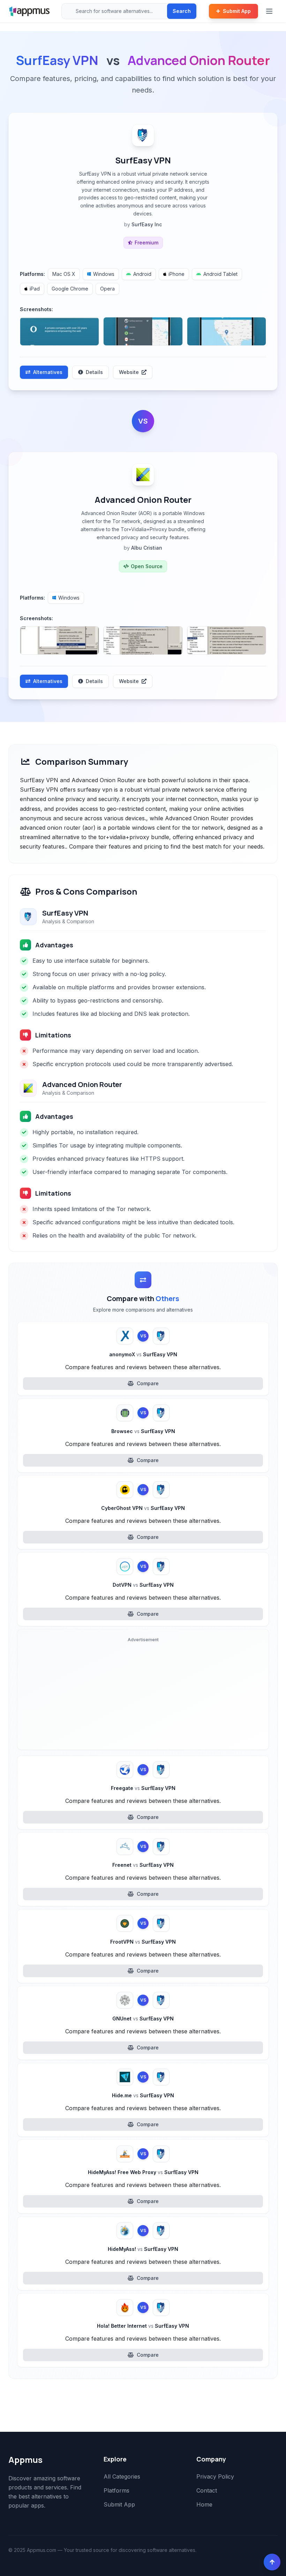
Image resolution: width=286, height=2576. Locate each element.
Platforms (116, 2490)
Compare (148, 1383)
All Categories (122, 2476)
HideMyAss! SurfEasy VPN (143, 2249)
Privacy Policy (215, 2476)
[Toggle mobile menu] (270, 11)
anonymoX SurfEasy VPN (143, 1354)
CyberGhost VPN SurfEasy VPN (143, 1508)
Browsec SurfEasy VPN (143, 1431)
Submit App (237, 11)
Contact (207, 2490)
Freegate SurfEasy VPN (143, 1788)
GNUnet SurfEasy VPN (143, 2019)
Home (204, 2504)
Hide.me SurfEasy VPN (143, 2095)
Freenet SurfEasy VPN (143, 1865)
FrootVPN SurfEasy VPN (143, 1942)
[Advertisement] (143, 1695)
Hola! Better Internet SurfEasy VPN (143, 2326)
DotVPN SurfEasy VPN (143, 1585)
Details (94, 372)
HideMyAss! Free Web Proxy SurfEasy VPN (143, 2172)
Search (182, 11)
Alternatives (48, 372)
